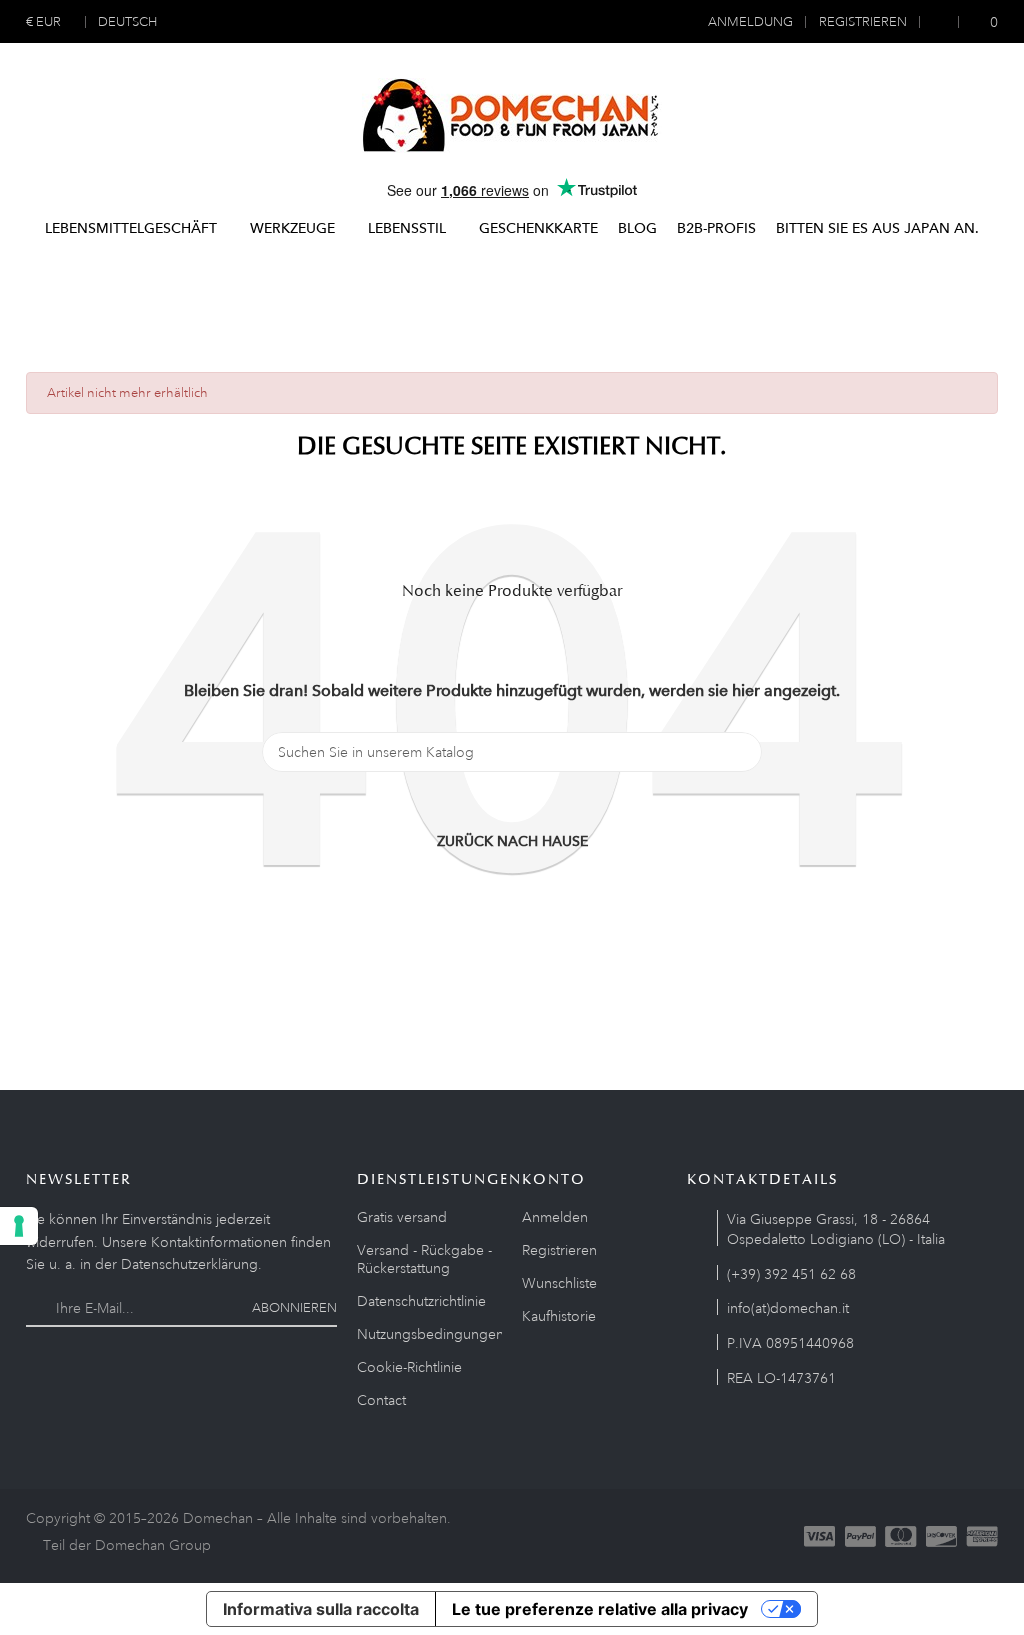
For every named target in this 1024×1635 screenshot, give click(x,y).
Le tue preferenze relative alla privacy (600, 1609)
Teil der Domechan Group (127, 1545)
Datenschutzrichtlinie (421, 1301)
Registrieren (559, 1250)
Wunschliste (559, 1283)
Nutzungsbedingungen (430, 1334)
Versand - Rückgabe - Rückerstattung (424, 1259)
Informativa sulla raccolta (321, 1609)
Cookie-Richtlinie (409, 1367)
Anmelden (555, 1217)
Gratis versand (402, 1217)
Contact (381, 1400)
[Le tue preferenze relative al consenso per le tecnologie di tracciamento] (19, 1226)
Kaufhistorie (559, 1316)
